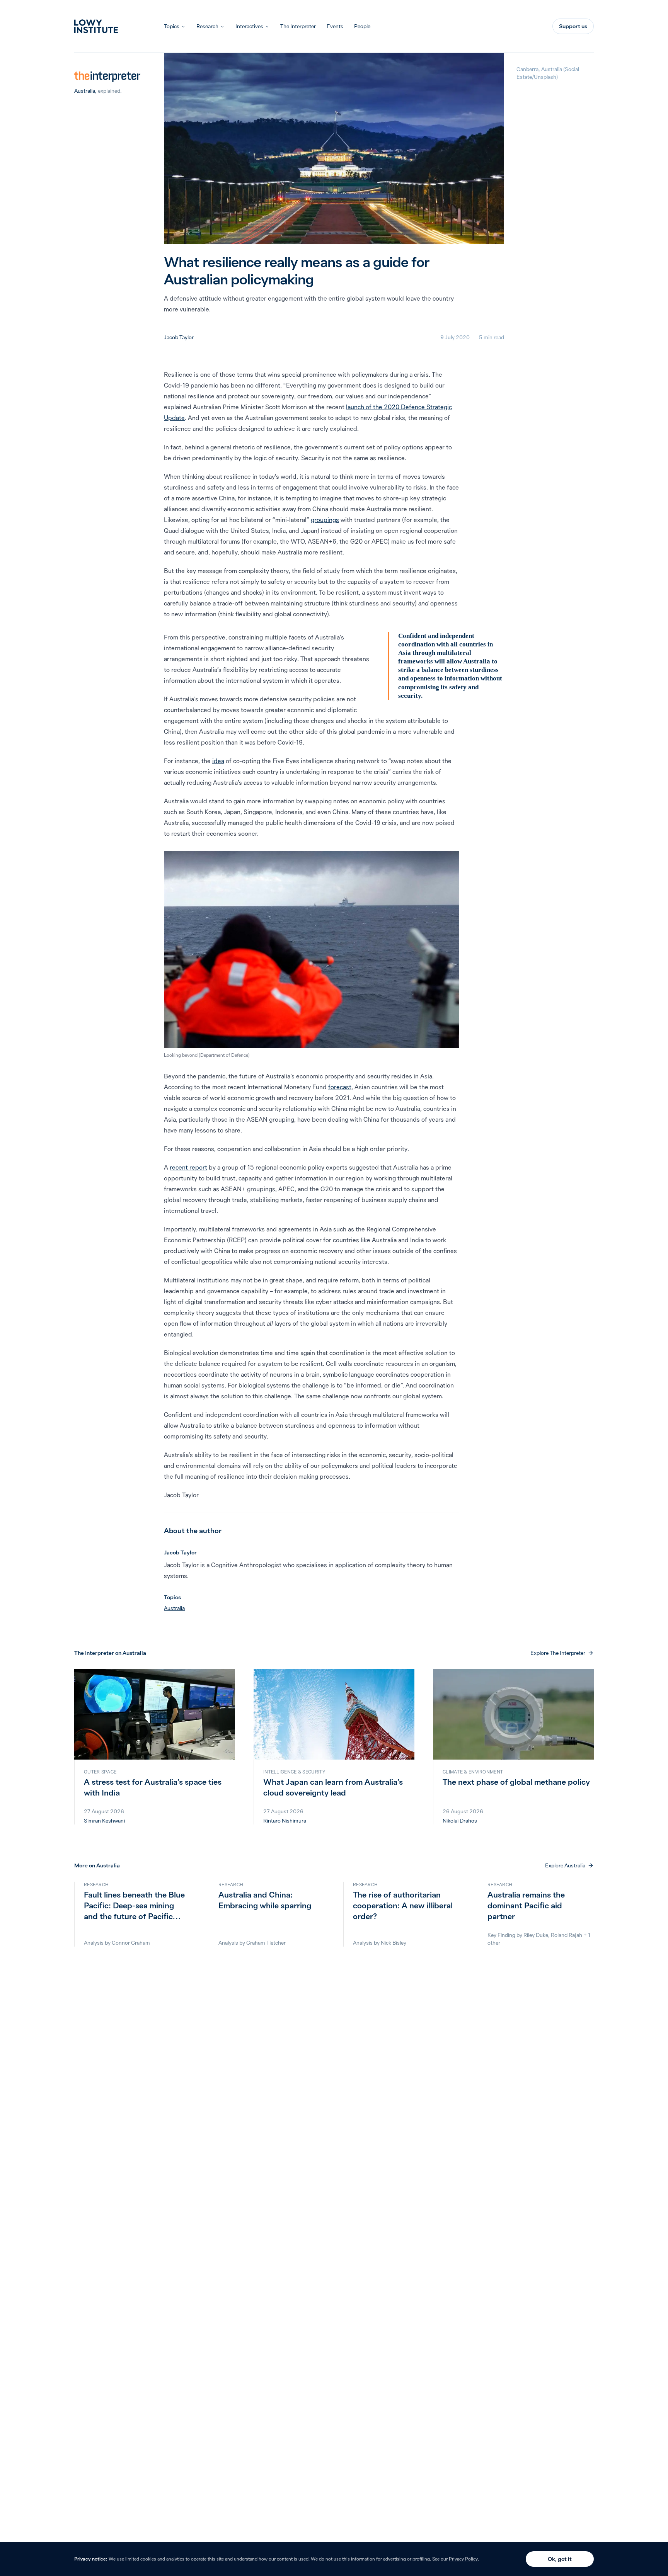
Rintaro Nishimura (285, 1821)
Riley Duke (536, 1935)
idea (218, 761)
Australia (85, 91)
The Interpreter (298, 26)
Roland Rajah (567, 1935)
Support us (573, 26)
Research (207, 26)
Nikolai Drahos (460, 1821)
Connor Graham (131, 1943)
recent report (188, 1167)
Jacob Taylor (179, 337)
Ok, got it (560, 2559)
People (362, 26)
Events (335, 26)
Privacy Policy (463, 2559)
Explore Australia (565, 1865)
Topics (172, 26)
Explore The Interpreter (558, 1653)
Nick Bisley (394, 1943)
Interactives (249, 26)
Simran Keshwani (104, 1821)
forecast (340, 1087)
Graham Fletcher (266, 1943)
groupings (325, 520)
